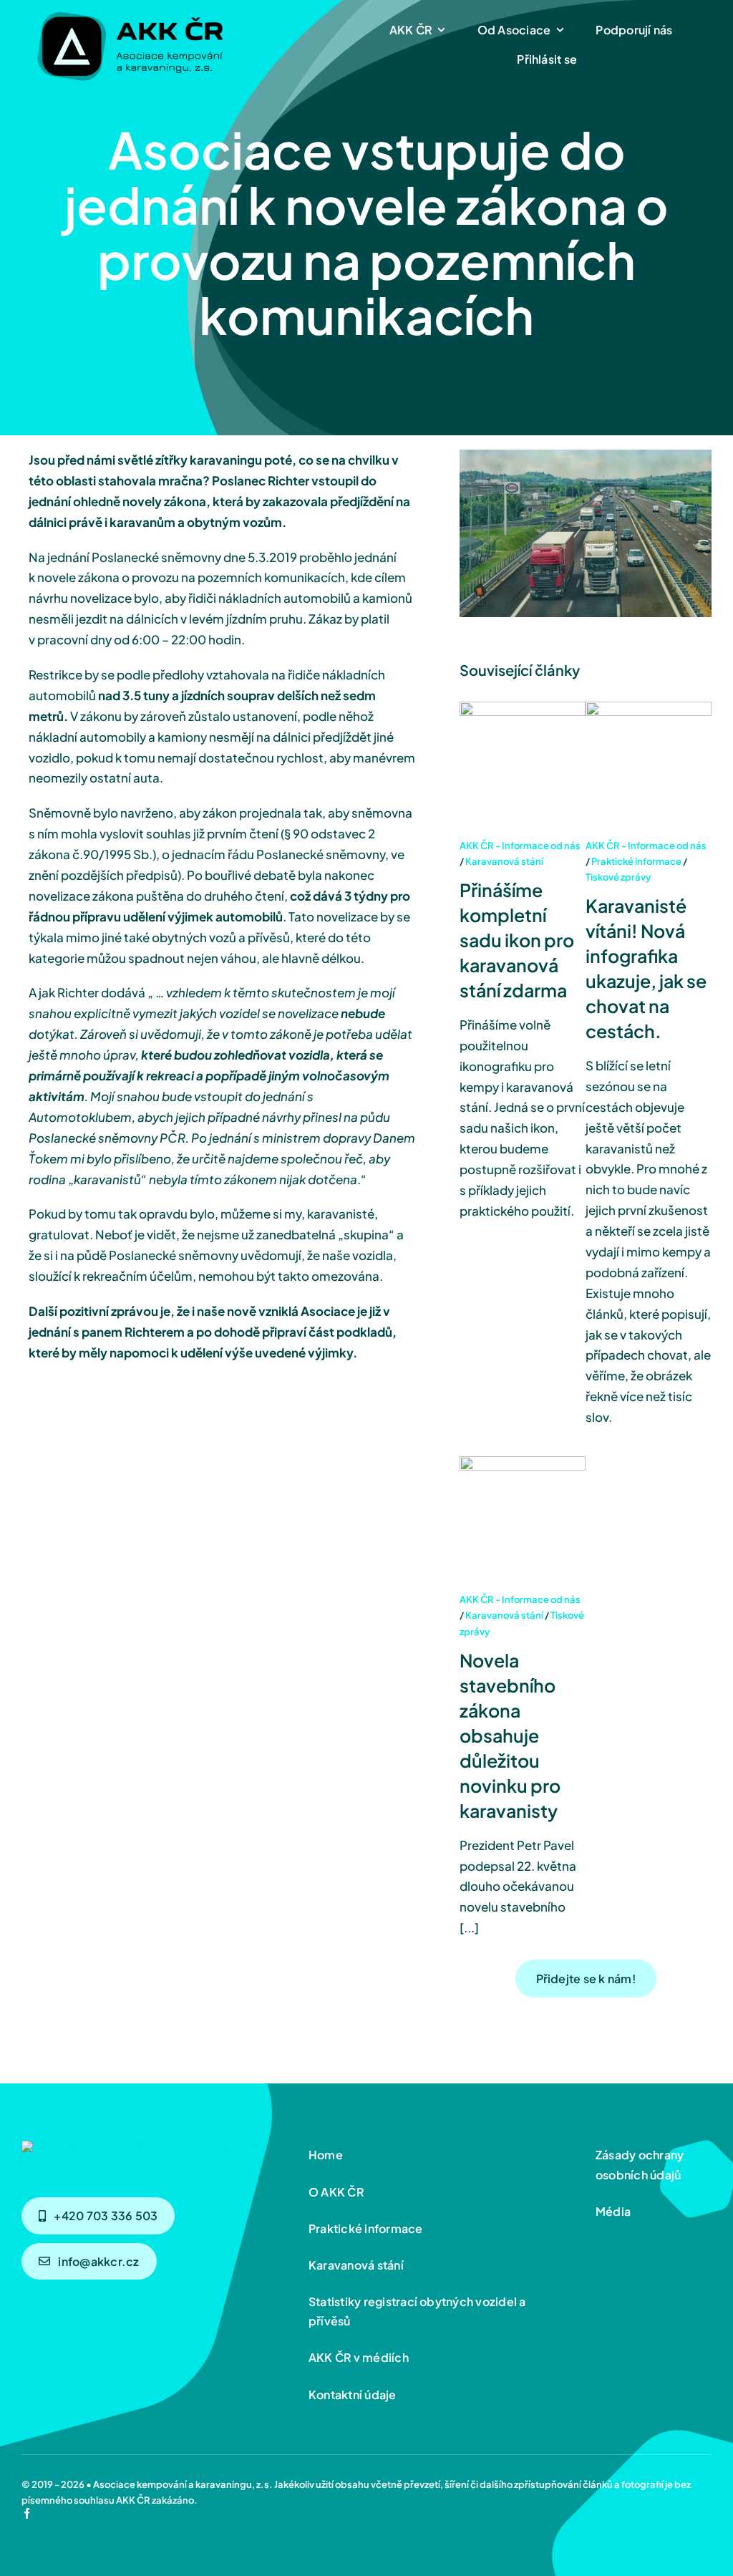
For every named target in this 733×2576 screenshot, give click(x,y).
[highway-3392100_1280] (151, 2146)
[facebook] (27, 2513)
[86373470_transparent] (129, 9)
